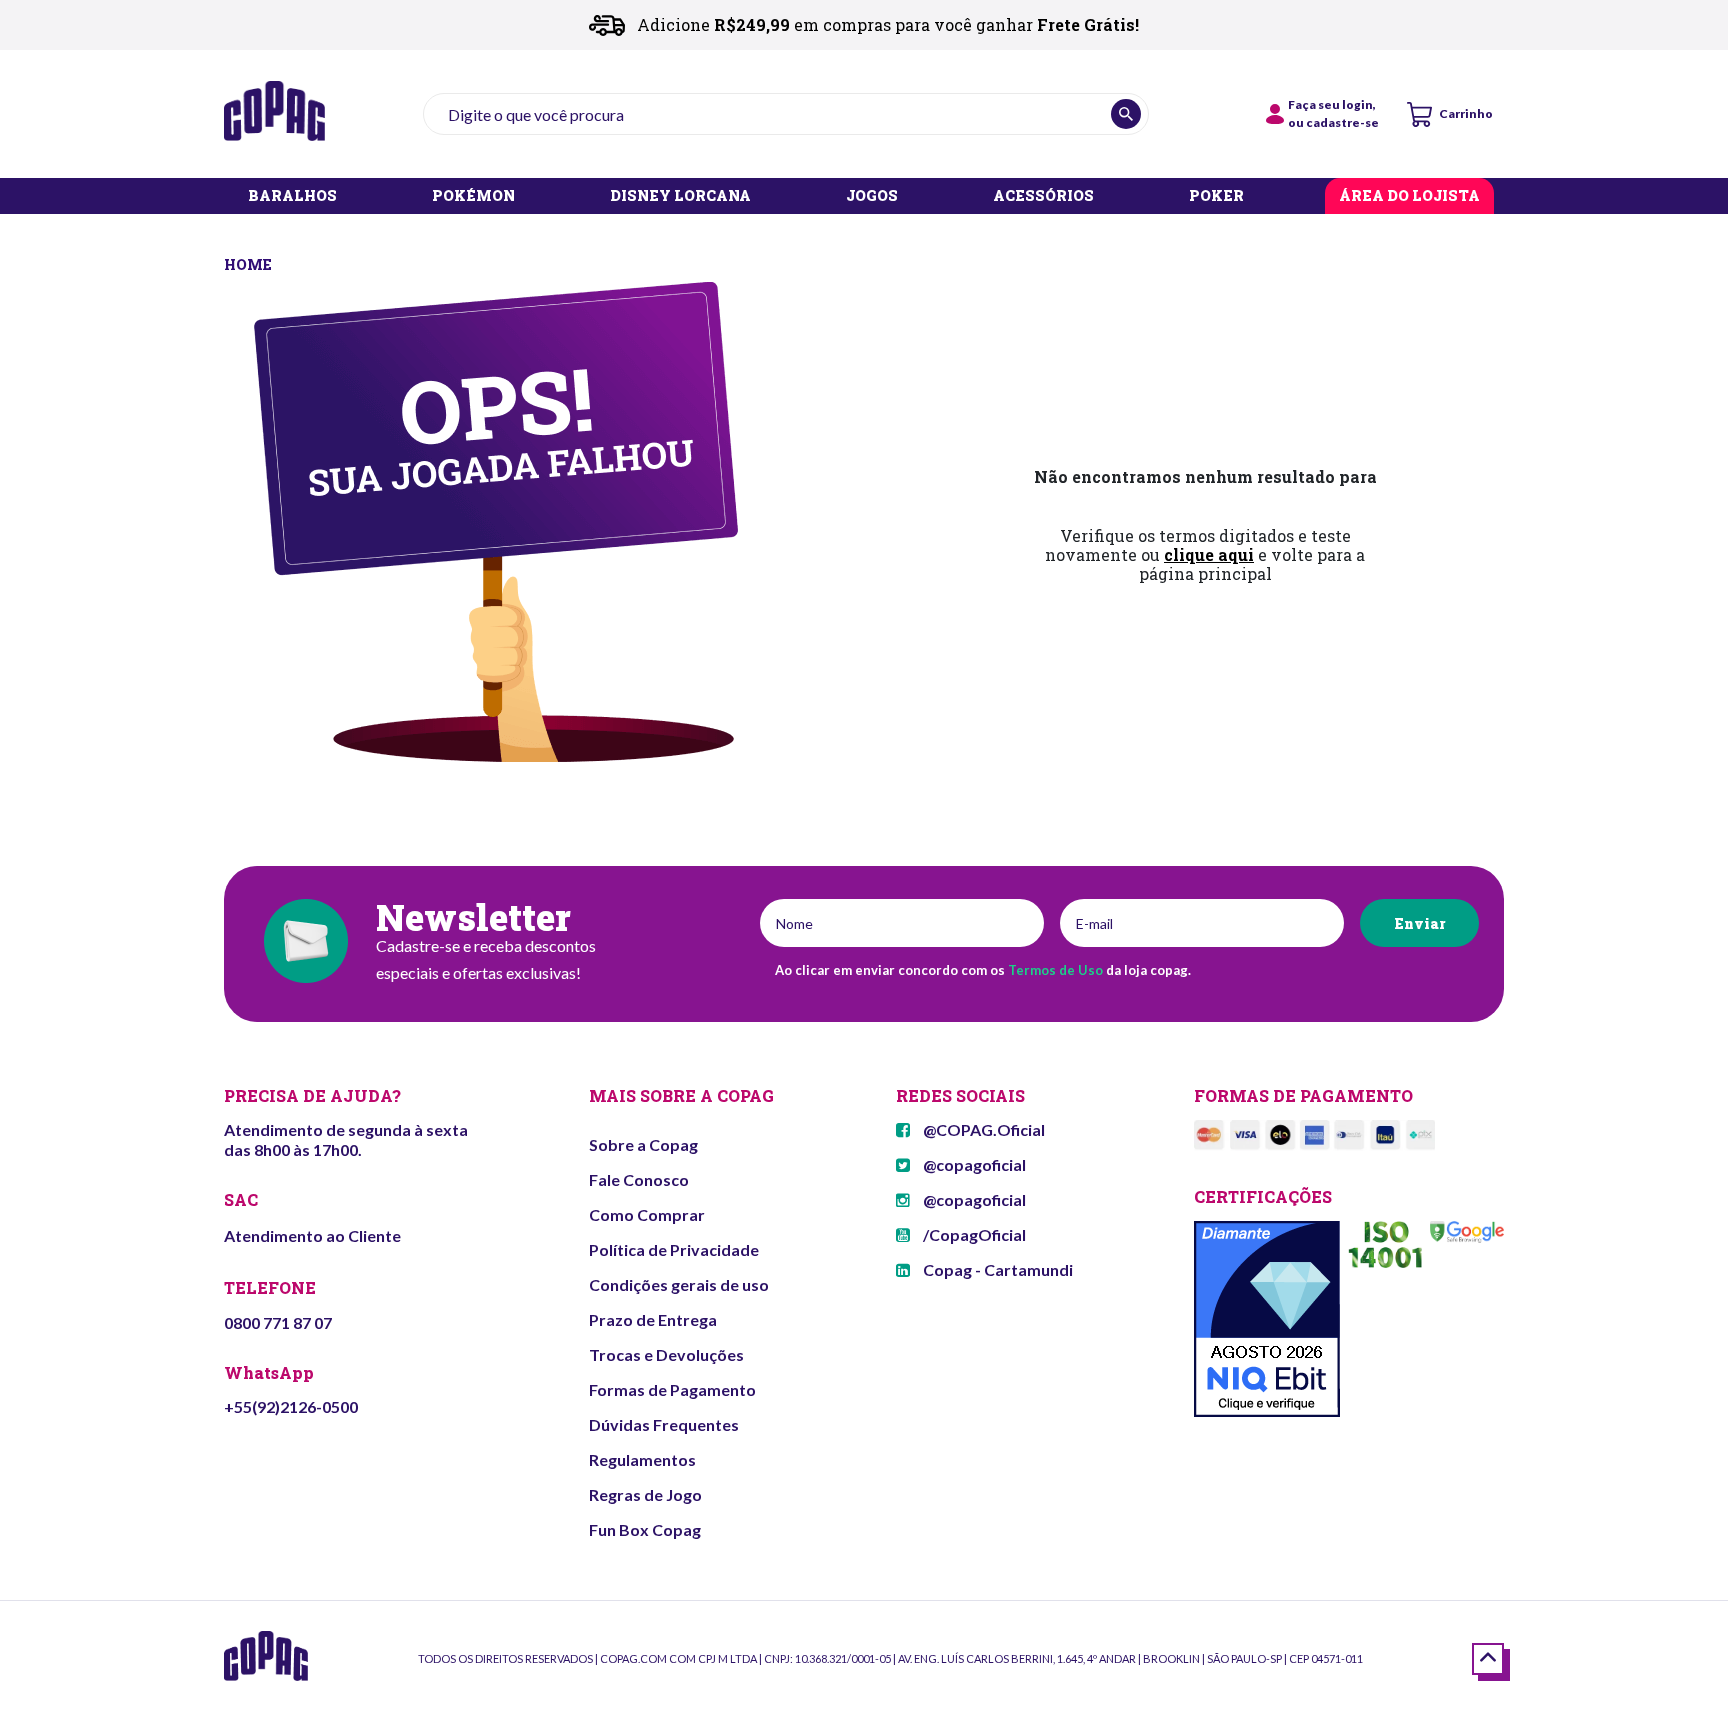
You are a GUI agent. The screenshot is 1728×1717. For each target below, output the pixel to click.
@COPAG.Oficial (982, 1129)
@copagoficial (973, 1164)
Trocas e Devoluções (666, 1354)
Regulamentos (642, 1459)
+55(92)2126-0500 (291, 1406)
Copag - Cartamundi (996, 1269)
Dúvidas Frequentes (664, 1424)
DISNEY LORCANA (680, 196)
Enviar (1419, 923)
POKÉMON (473, 196)
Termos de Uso (1055, 970)
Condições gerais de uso (679, 1284)
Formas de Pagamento (672, 1389)
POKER (1216, 196)
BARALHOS (292, 196)
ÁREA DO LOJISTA (1409, 196)
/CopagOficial (973, 1234)
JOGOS (872, 196)
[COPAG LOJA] (249, 262)
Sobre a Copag (643, 1144)
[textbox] (786, 114)
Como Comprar (647, 1214)
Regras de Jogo (645, 1494)
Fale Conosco (639, 1179)
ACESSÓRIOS (1043, 196)
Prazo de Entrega (653, 1319)
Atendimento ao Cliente (312, 1235)
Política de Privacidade (674, 1249)
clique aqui (1209, 554)
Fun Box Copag (645, 1529)
